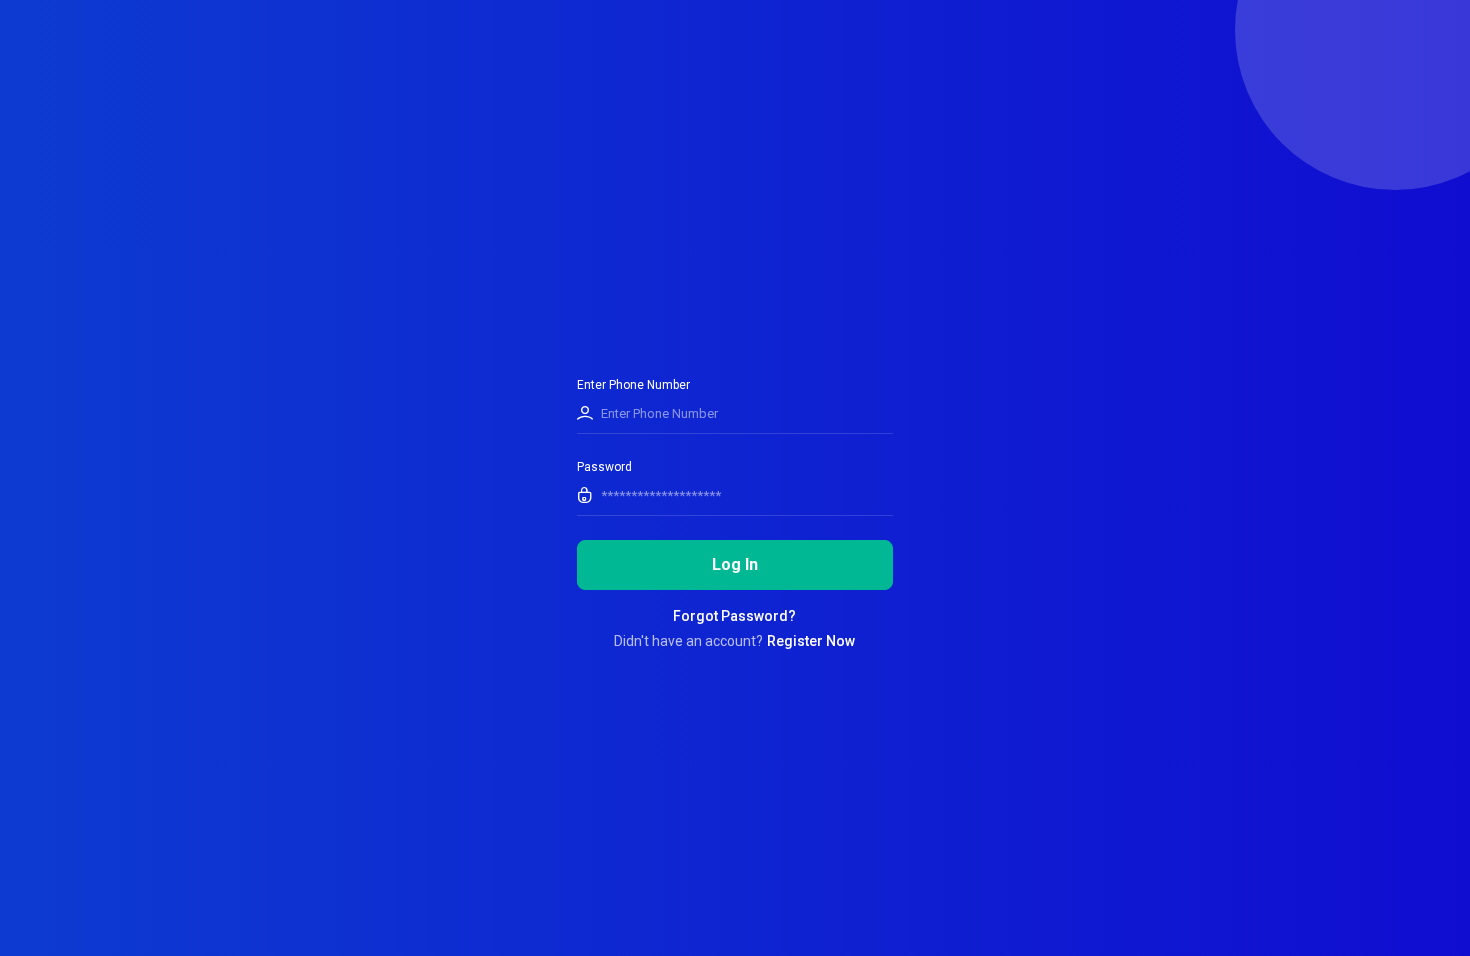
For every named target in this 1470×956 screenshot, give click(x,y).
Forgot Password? (734, 616)
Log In (735, 564)
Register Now (811, 641)
